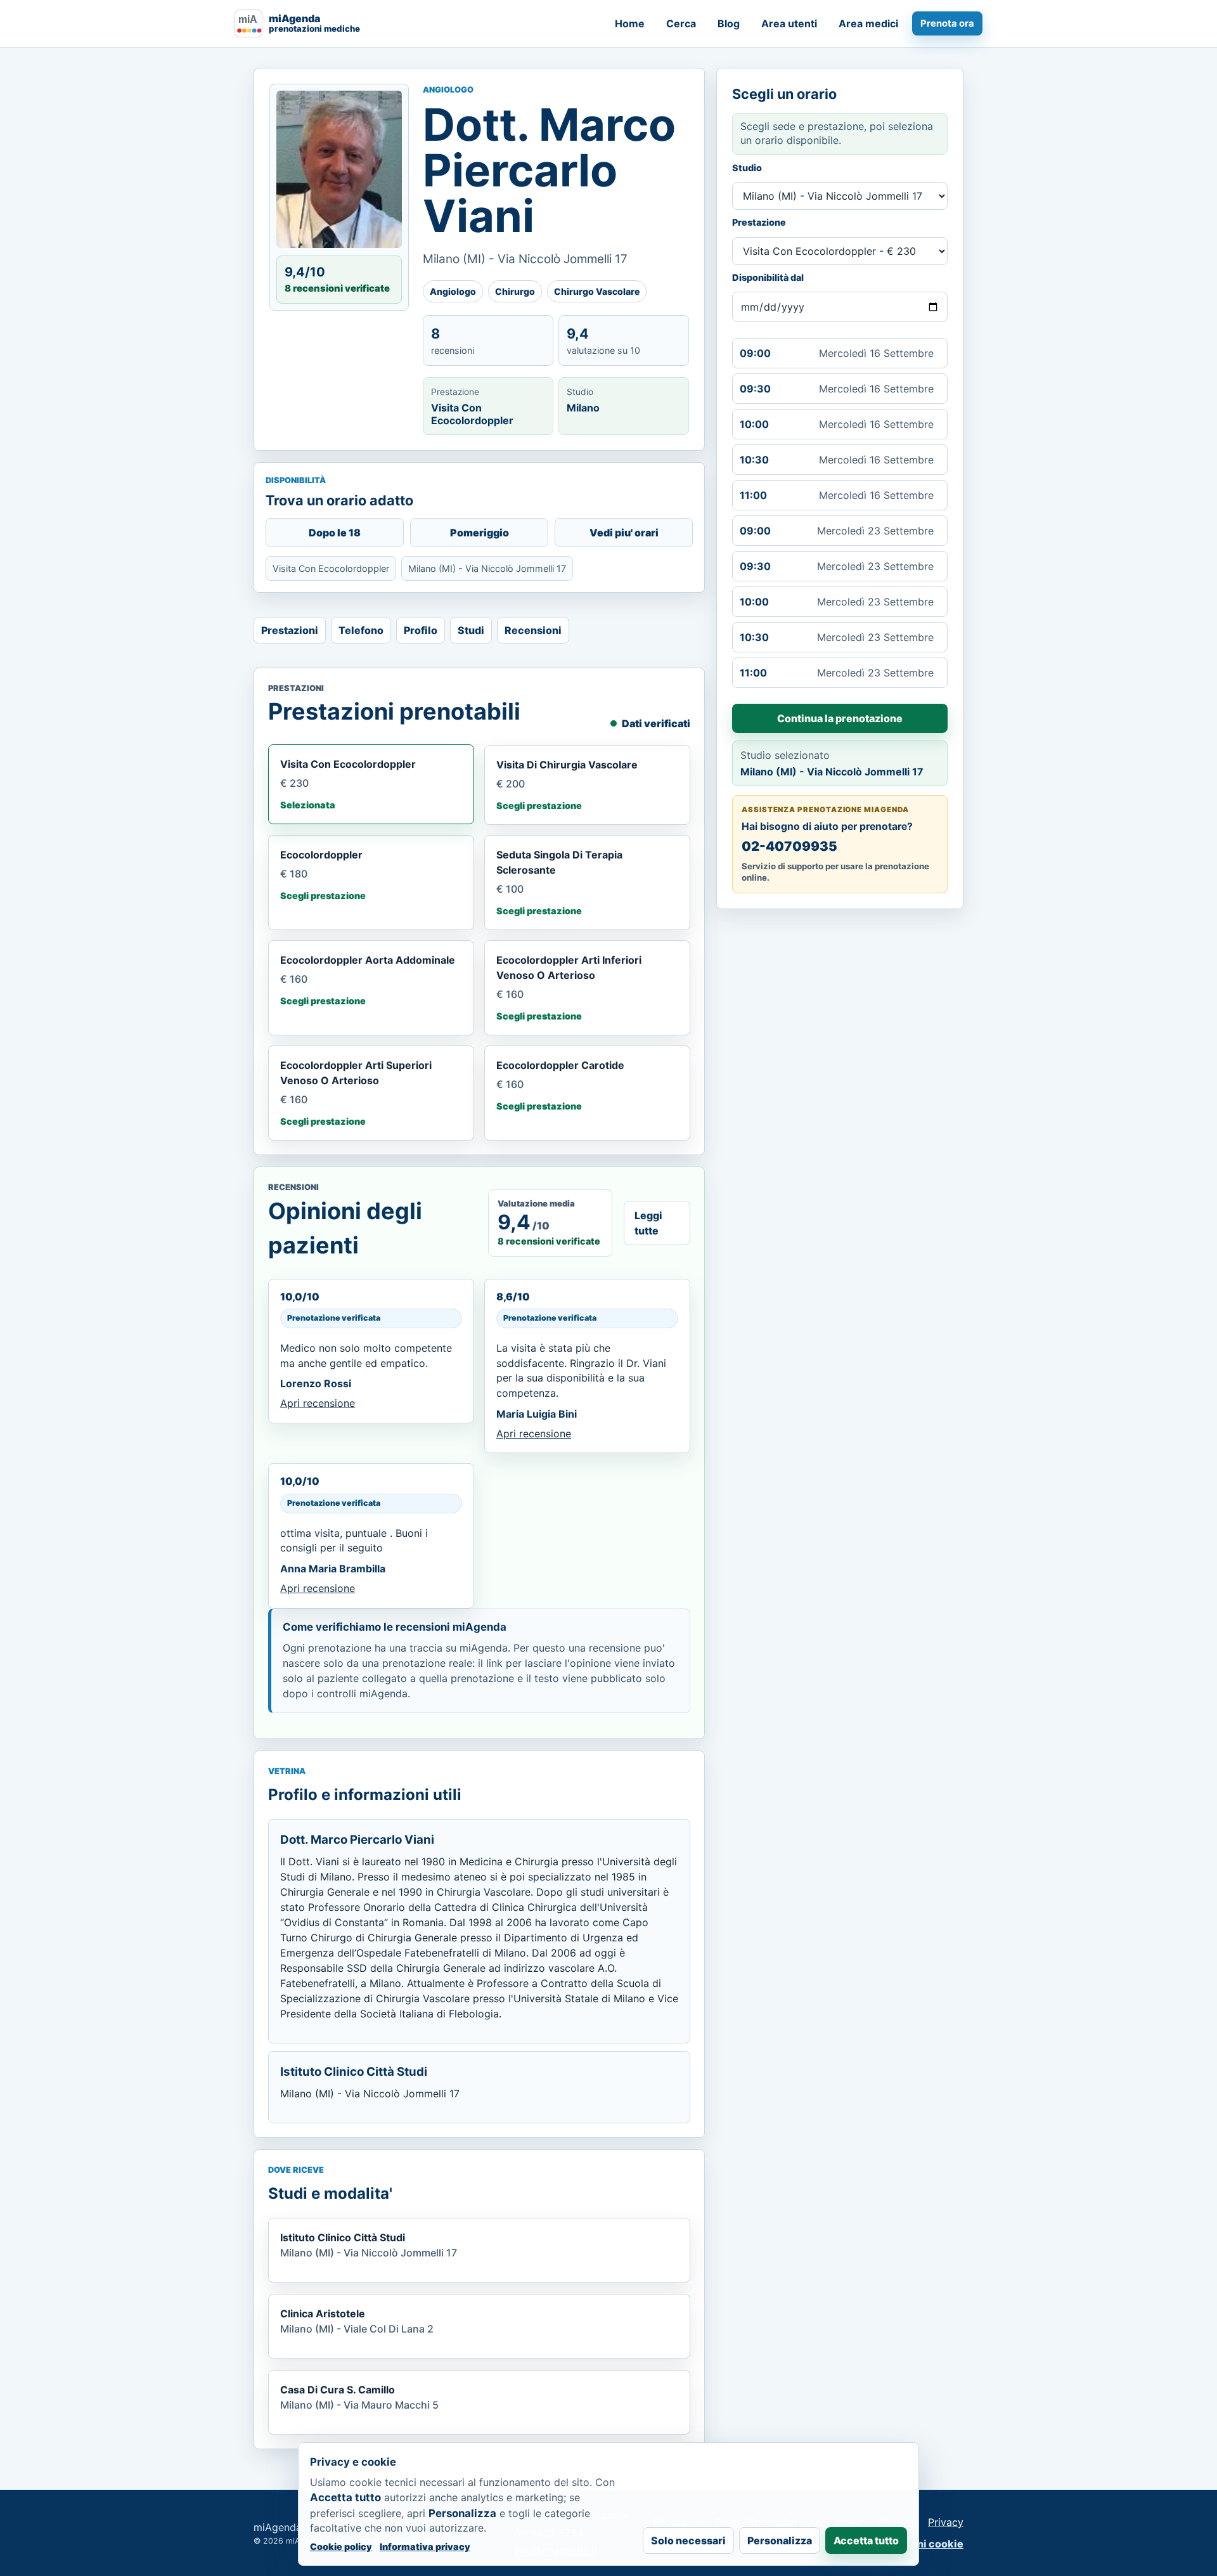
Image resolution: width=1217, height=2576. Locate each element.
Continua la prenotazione (840, 718)
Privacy (946, 2522)
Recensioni (533, 630)
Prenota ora (947, 23)
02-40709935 (789, 846)
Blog (729, 23)
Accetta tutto (866, 2540)
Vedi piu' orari (624, 533)
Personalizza (780, 2540)
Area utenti (789, 23)
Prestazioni (290, 630)
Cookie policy (341, 2547)
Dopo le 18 (335, 533)
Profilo (421, 630)
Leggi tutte (648, 1223)
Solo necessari (688, 2540)
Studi (471, 630)
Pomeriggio (480, 533)
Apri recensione (318, 1403)
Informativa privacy (425, 2547)
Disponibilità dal (768, 277)
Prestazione (759, 222)
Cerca (681, 23)
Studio (747, 168)
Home (630, 23)
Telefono (361, 630)
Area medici (868, 23)
